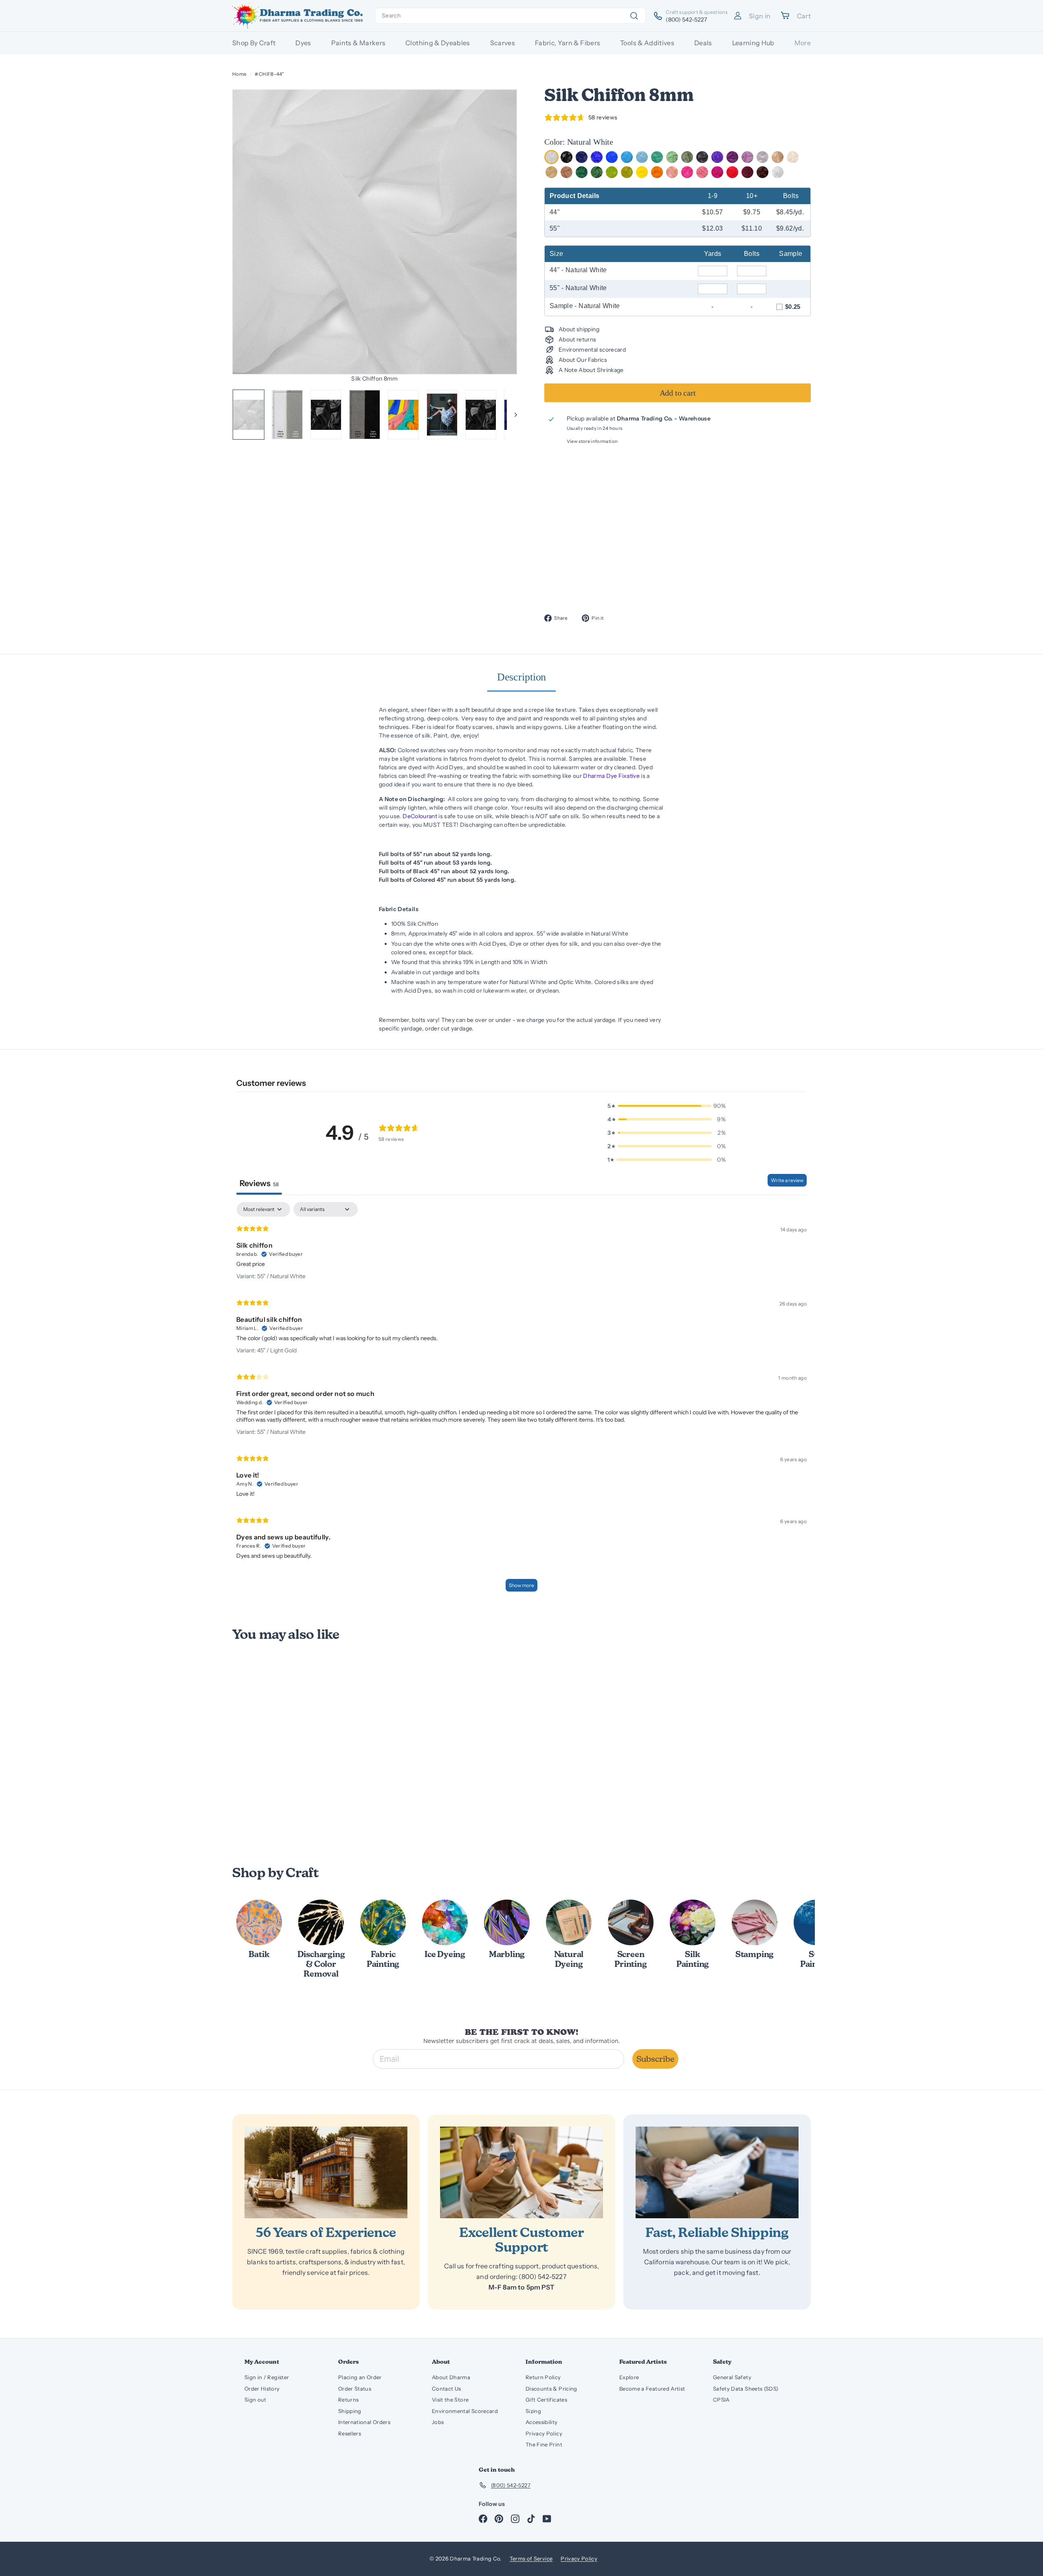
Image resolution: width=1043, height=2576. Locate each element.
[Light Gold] (551, 172)
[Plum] (732, 157)
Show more (521, 1585)
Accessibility (542, 2422)
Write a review (787, 1180)
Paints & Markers (359, 43)
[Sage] (687, 157)
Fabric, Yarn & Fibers (568, 43)
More (803, 43)
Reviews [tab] (259, 1183)
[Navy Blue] (582, 157)
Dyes (303, 43)
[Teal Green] (582, 172)
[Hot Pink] (687, 172)
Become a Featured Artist (652, 2389)
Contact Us (447, 2389)
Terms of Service (531, 2558)
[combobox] (510, 16)
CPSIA (721, 2400)
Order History (262, 2389)
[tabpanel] (521, 1401)
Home (239, 74)
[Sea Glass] (672, 157)
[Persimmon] (657, 172)
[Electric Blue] (612, 157)
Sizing (533, 2411)
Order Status (355, 2389)
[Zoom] (375, 232)
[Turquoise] (627, 157)
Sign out (255, 2400)
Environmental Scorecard (465, 2411)
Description (522, 677)
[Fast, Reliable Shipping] (717, 2172)
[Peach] (672, 172)
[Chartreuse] (627, 172)
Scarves (503, 43)
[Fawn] (567, 172)
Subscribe (655, 2059)
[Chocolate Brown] (762, 172)
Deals (703, 43)
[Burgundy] (747, 172)
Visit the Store (450, 2400)
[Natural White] (551, 157)
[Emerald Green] (597, 172)
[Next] (512, 415)
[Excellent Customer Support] (521, 2172)
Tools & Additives (647, 43)
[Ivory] (793, 157)
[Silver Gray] (762, 157)
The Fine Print (544, 2444)
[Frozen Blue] (642, 157)
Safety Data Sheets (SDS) (746, 2389)
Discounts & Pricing (551, 2389)
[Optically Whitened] (778, 172)
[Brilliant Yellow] (642, 172)
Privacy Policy (544, 2433)
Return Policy (543, 2377)
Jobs (438, 2422)
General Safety (732, 2377)
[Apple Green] (612, 172)
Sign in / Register (267, 2377)
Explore (629, 2377)
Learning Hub (753, 43)
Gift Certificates (546, 2400)
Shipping (350, 2411)
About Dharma (451, 2377)
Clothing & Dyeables (438, 43)
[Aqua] (657, 157)
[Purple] (717, 157)
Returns (348, 2400)
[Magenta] (717, 172)
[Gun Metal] (702, 157)
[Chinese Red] (732, 172)
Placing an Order (360, 2377)
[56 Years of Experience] (326, 2172)
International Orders (364, 2422)
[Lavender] (747, 157)
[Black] (567, 157)
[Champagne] (778, 157)
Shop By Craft (254, 43)
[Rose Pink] (702, 172)
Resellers (350, 2433)
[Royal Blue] (597, 157)
